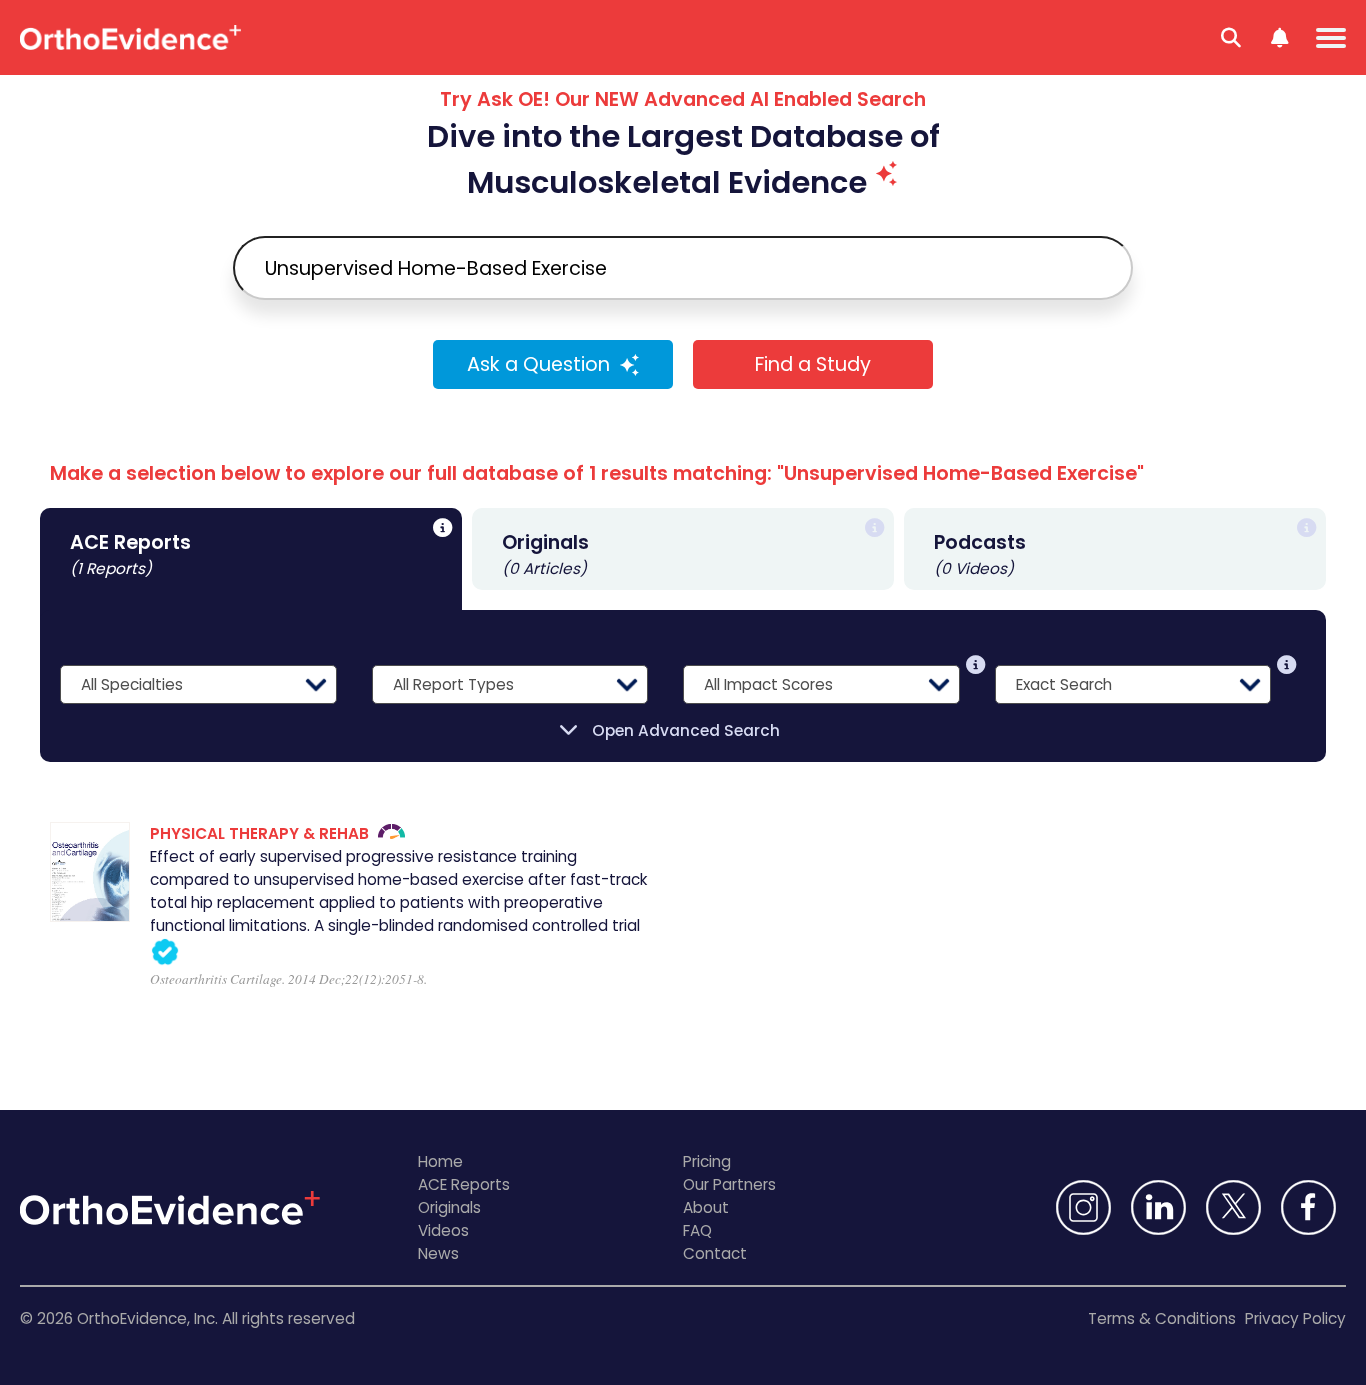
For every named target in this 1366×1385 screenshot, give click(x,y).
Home (440, 1161)
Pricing (707, 1161)
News (438, 1253)
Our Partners (729, 1184)
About (706, 1207)
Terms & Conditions (1162, 1318)
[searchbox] (683, 268)
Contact (715, 1253)
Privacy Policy (1295, 1318)
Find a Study (813, 364)
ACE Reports (464, 1184)
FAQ (697, 1230)
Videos (443, 1230)
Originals (449, 1207)
